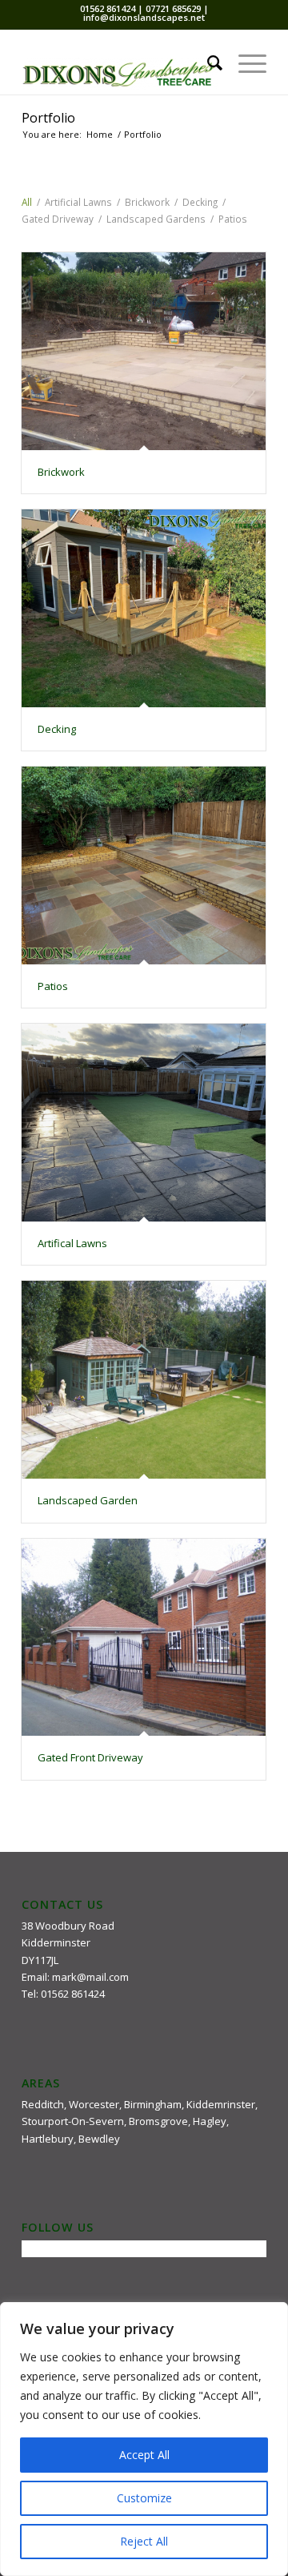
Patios (53, 986)
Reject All (144, 2541)
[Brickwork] (144, 351)
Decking (57, 729)
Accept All (144, 2455)
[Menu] (244, 62)
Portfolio (48, 118)
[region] (144, 2439)
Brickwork (61, 472)
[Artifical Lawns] (144, 1123)
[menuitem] (207, 62)
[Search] (207, 62)
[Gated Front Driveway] (144, 1638)
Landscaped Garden (88, 1500)
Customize (144, 2498)
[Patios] (144, 865)
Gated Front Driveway (90, 1757)
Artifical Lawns (72, 1243)
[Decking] (144, 608)
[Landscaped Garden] (144, 1380)
